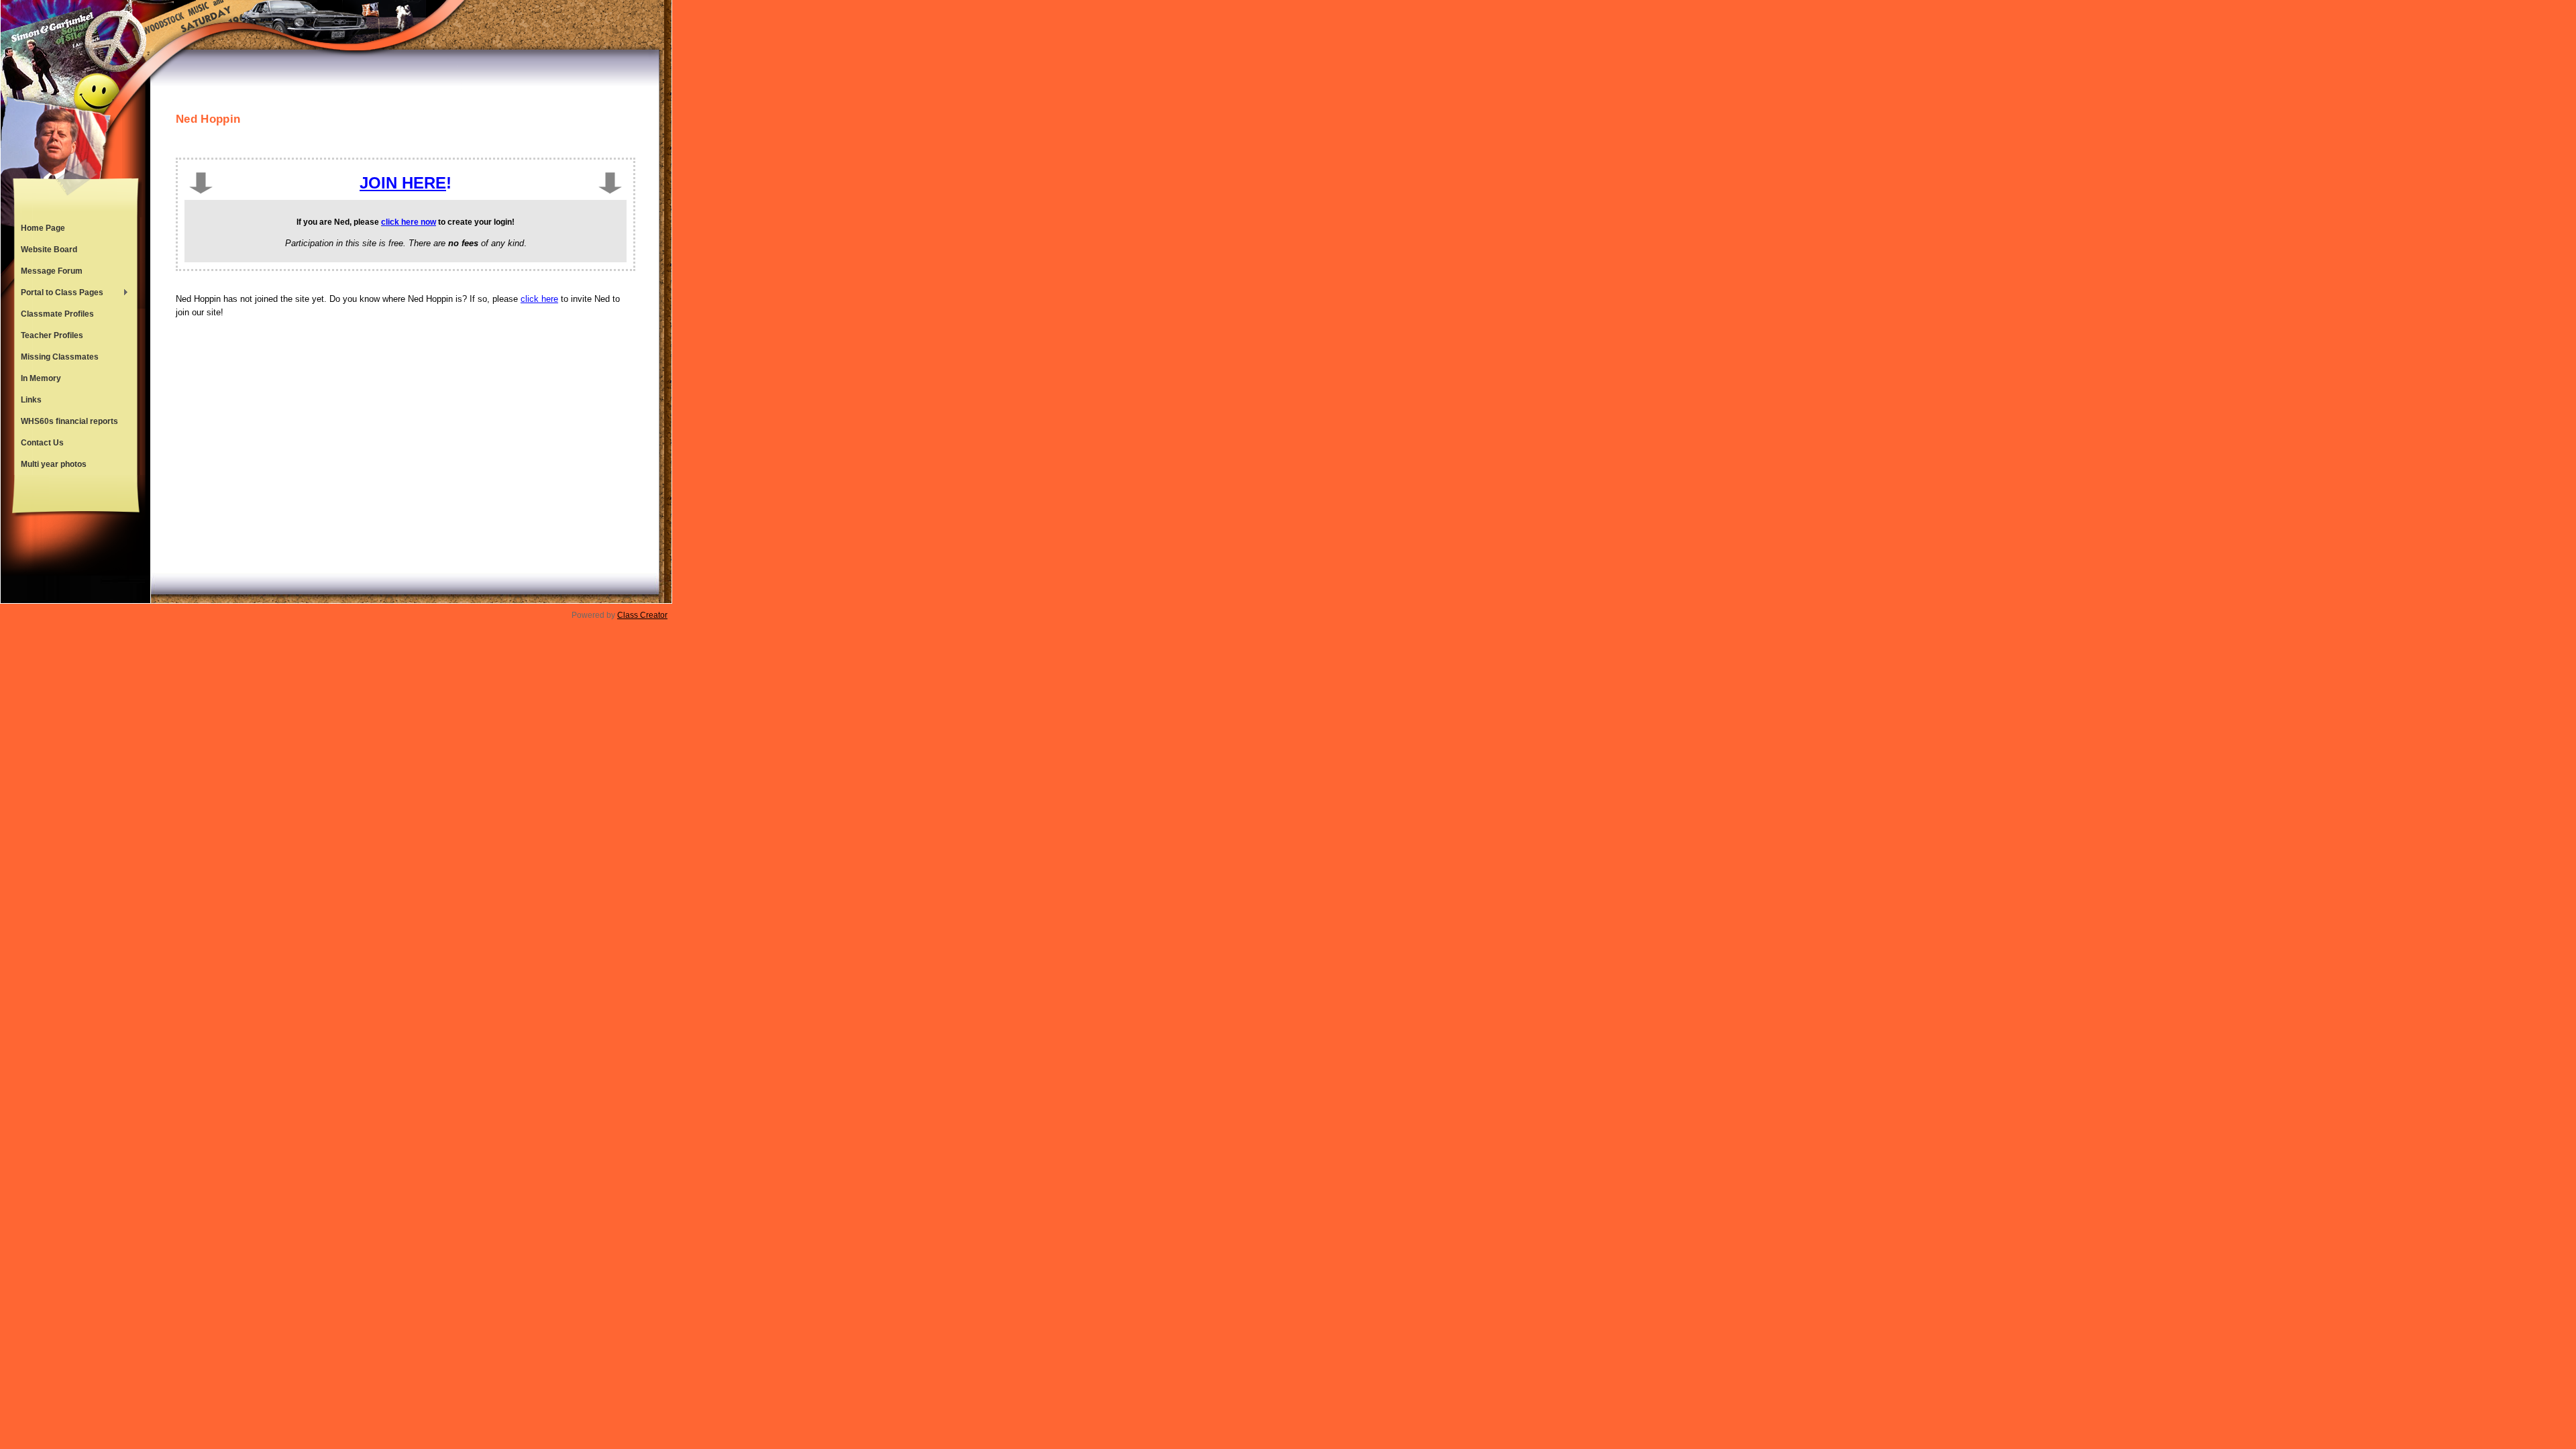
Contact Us (42, 443)
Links (31, 400)
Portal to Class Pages (59, 294)
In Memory (41, 378)
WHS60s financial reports (69, 421)
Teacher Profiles (52, 335)
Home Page (43, 228)
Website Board (49, 250)
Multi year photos (54, 464)
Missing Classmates (60, 357)
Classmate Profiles (57, 314)
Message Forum (52, 271)
